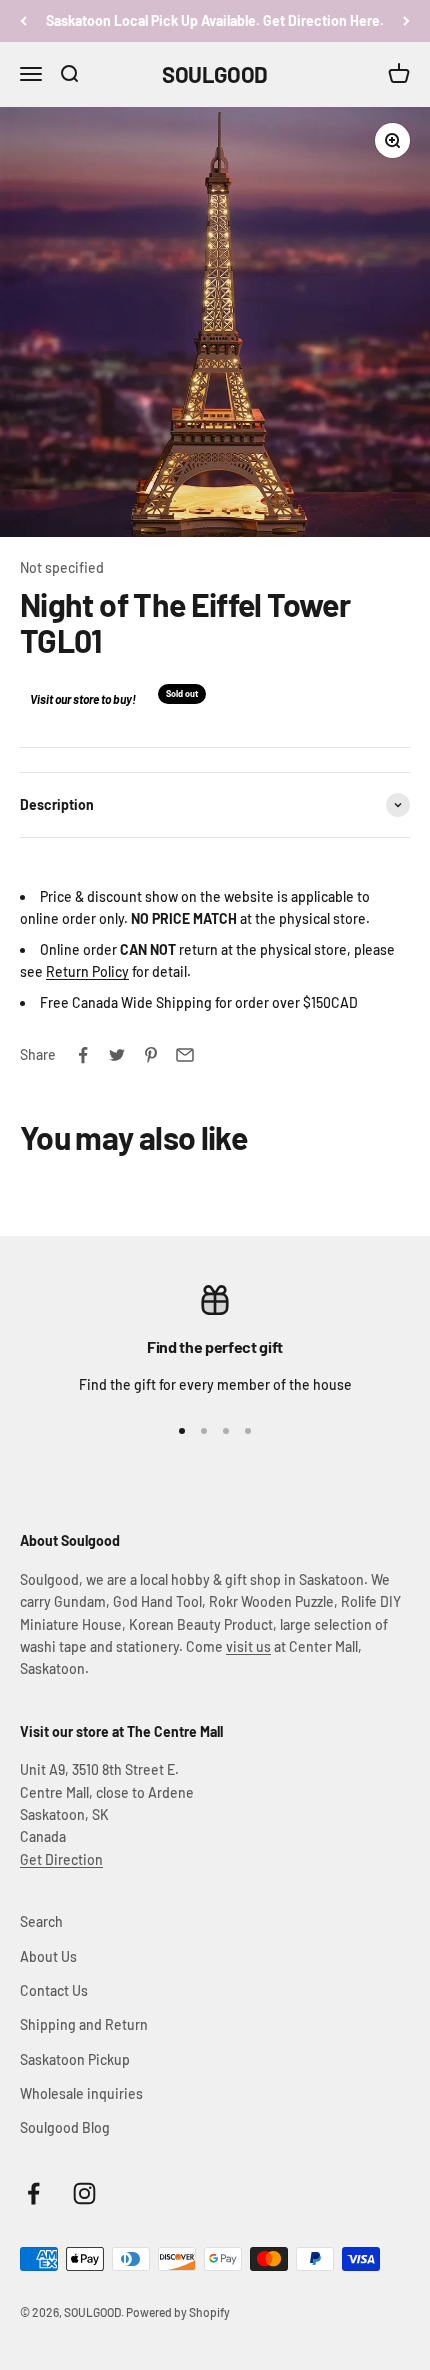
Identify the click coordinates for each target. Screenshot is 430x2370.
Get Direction (61, 1859)
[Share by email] (185, 1055)
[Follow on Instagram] (84, 2193)
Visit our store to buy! (83, 699)
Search (41, 1921)
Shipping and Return (84, 2024)
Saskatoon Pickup (75, 2059)
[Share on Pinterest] (151, 1055)
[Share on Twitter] (117, 1055)
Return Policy (87, 971)
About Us (48, 1956)
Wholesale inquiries (81, 2093)
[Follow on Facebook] (33, 2193)
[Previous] (23, 21)
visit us (248, 1646)
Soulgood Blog (65, 2127)
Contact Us (54, 1990)
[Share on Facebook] (83, 1055)
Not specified (62, 567)
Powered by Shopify (178, 2312)
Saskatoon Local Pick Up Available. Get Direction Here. (215, 20)
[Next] (406, 21)
